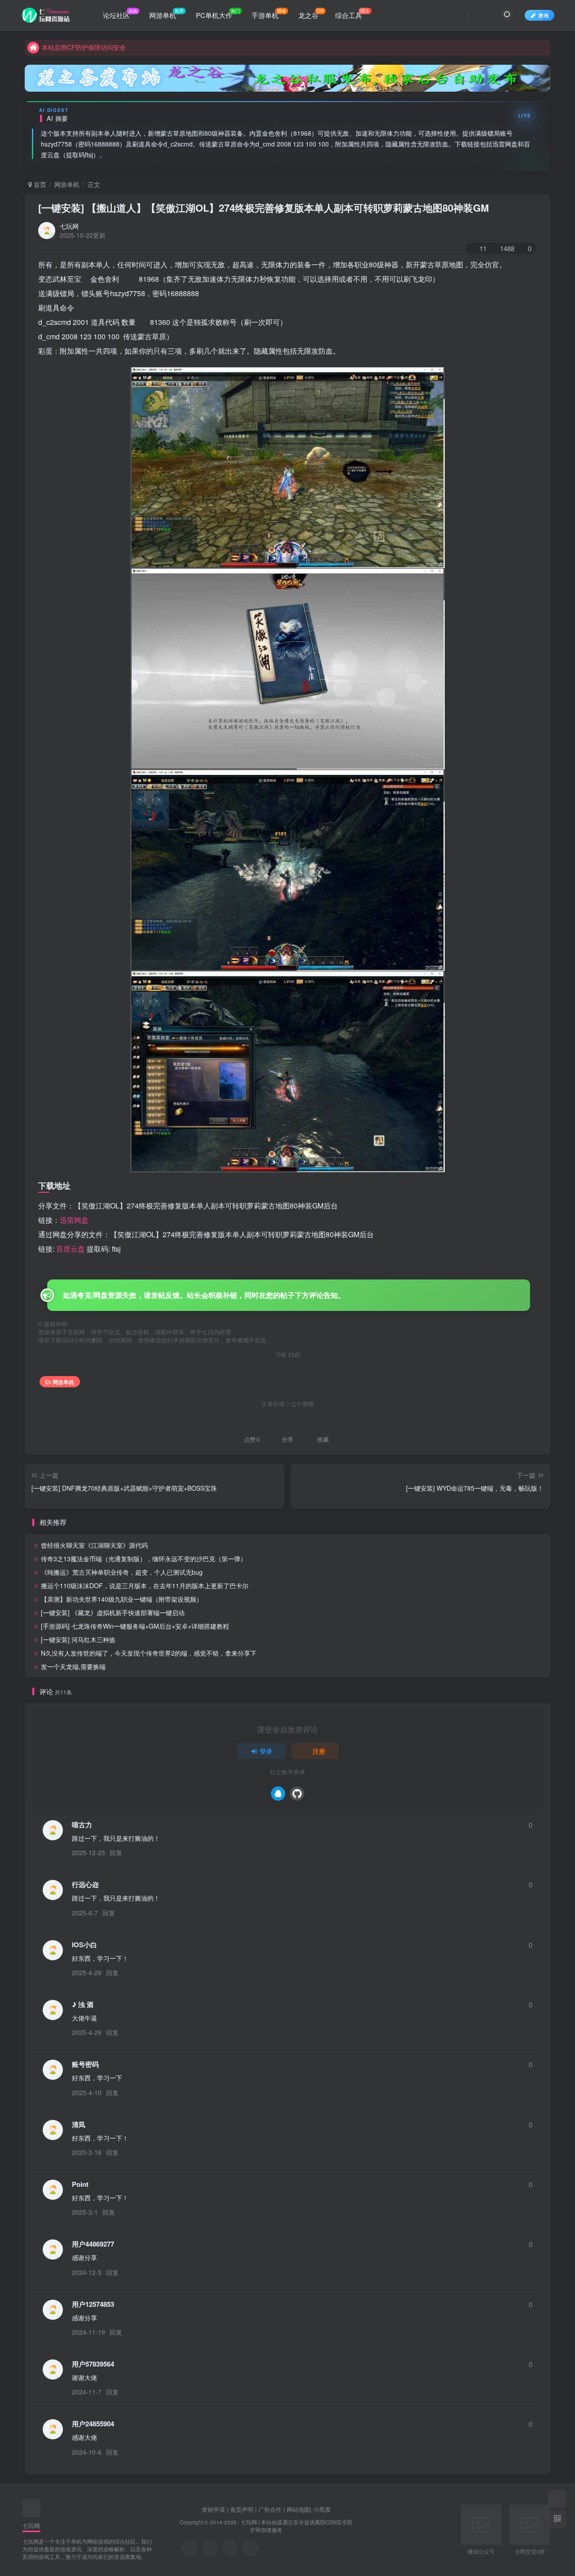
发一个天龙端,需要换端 (73, 1666)
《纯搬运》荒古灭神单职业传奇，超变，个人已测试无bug (122, 1572)
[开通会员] (557, 2499)
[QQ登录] (278, 1794)
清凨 (79, 2125)
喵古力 (82, 1825)
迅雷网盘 (74, 1220)
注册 (319, 1751)
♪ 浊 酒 (83, 2005)
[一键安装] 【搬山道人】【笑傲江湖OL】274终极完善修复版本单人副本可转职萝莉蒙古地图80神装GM (263, 208)
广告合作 (270, 2509)
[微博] (230, 2548)
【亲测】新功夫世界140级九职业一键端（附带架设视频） (122, 1599)
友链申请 (213, 2509)
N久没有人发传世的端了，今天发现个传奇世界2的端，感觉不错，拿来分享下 (149, 1653)
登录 (266, 1751)
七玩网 (69, 226)
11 (483, 248)
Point (80, 2184)
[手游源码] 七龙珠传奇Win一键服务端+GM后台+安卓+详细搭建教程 (135, 1626)
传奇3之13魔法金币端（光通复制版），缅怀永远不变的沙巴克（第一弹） (144, 1559)
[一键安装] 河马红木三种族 (78, 1639)
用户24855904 (93, 2424)
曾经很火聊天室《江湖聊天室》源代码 (94, 1545)
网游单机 (67, 184)
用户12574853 (93, 2304)
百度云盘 (71, 1249)
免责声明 (242, 2509)
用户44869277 (93, 2244)
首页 (39, 184)
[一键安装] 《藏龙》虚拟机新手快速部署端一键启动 (113, 1612)
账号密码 (85, 2064)
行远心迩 (85, 1885)
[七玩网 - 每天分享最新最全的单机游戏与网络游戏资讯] (31, 2507)
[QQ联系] (210, 2548)
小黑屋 (322, 2509)
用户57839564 (93, 2364)
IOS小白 (84, 1945)
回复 (116, 1852)
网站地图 (298, 2509)
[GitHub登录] (297, 1794)
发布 (544, 15)
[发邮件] (250, 2548)
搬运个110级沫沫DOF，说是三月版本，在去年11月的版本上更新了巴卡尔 (145, 1586)
